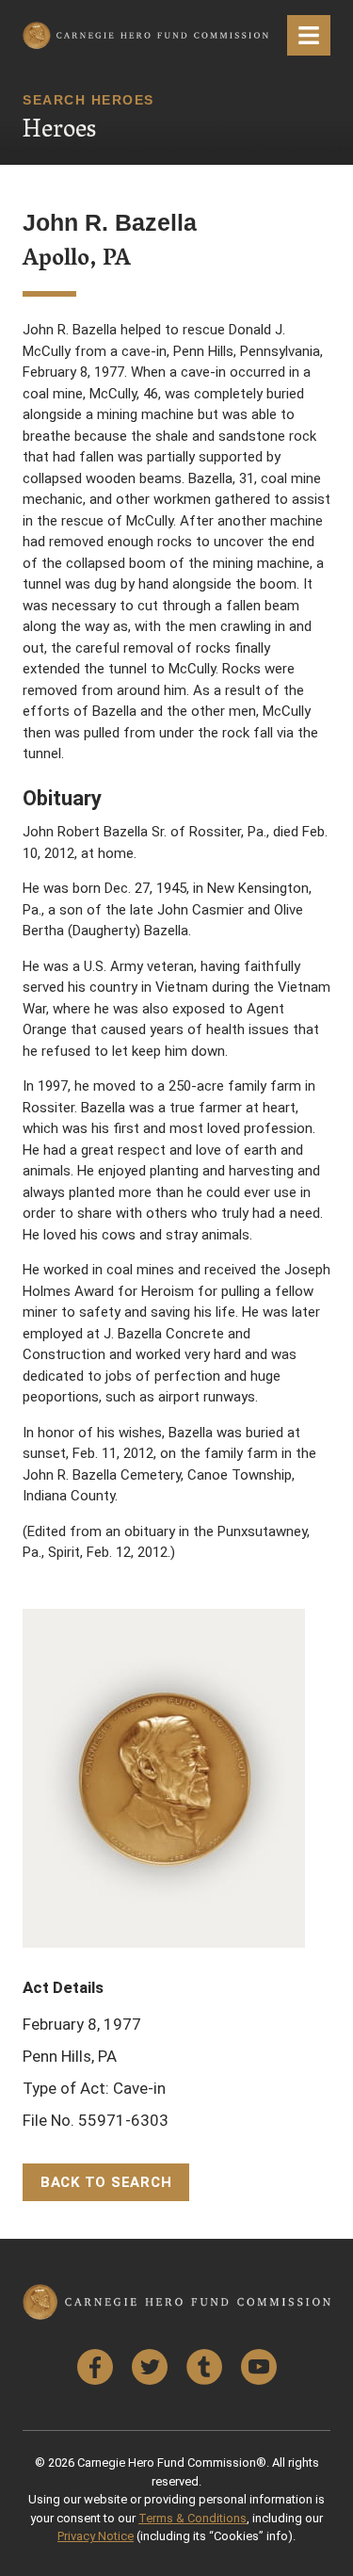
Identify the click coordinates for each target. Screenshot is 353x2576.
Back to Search (106, 2182)
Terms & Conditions (193, 2518)
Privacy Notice (96, 2536)
